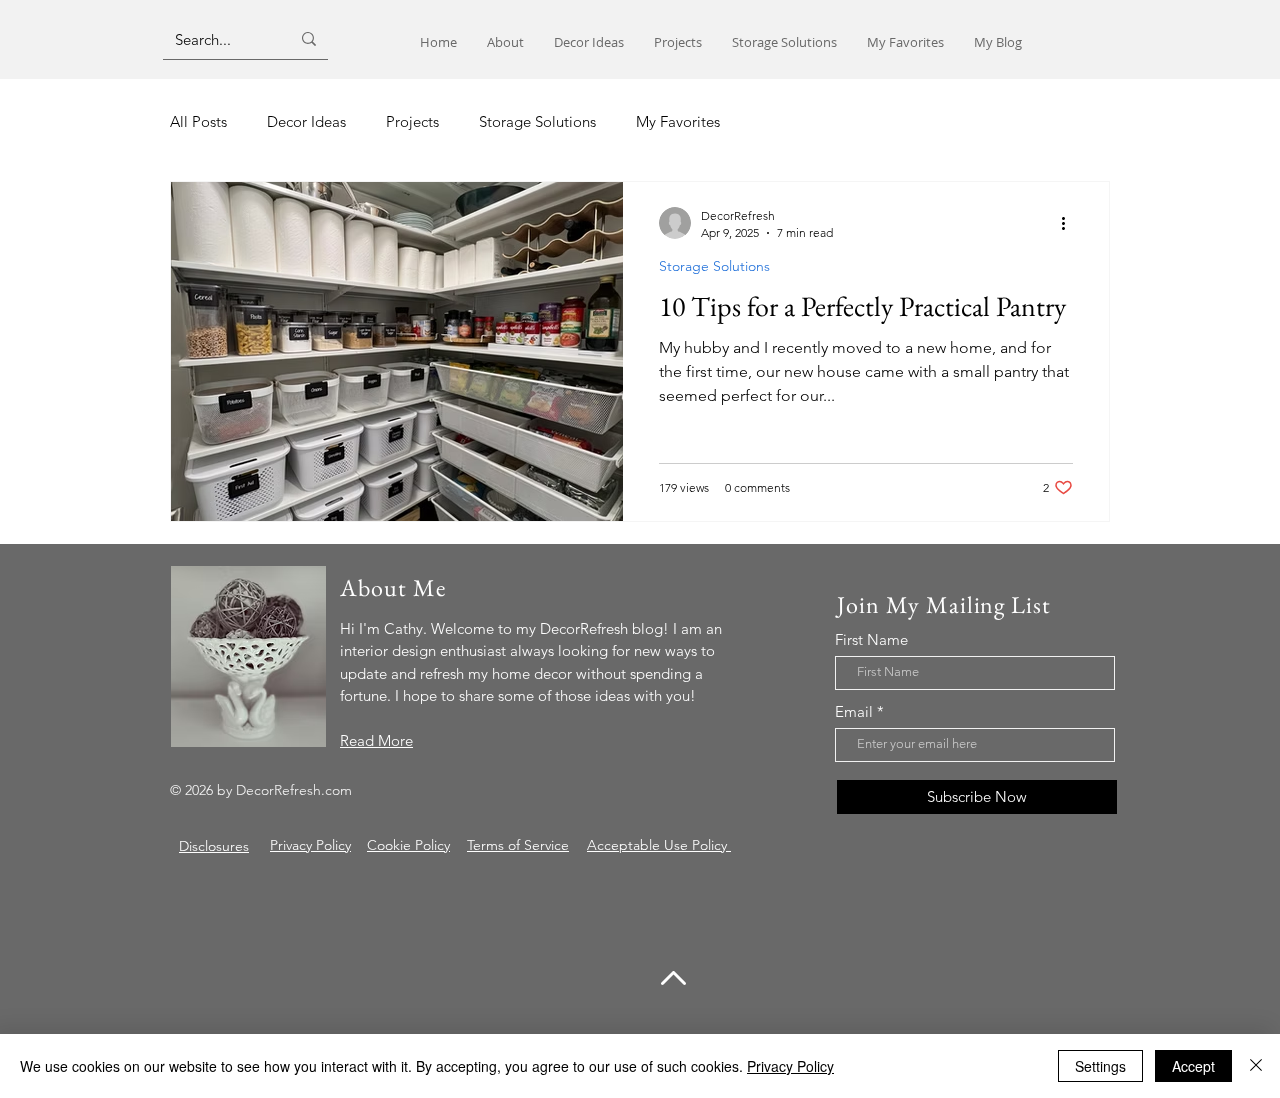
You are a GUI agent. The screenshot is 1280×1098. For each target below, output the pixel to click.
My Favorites (678, 121)
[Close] (1256, 1066)
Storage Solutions (537, 121)
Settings (1100, 1066)
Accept (1193, 1066)
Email (854, 711)
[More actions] (1070, 223)
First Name (871, 639)
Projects (412, 121)
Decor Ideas (306, 121)
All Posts (198, 121)
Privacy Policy (790, 1066)
